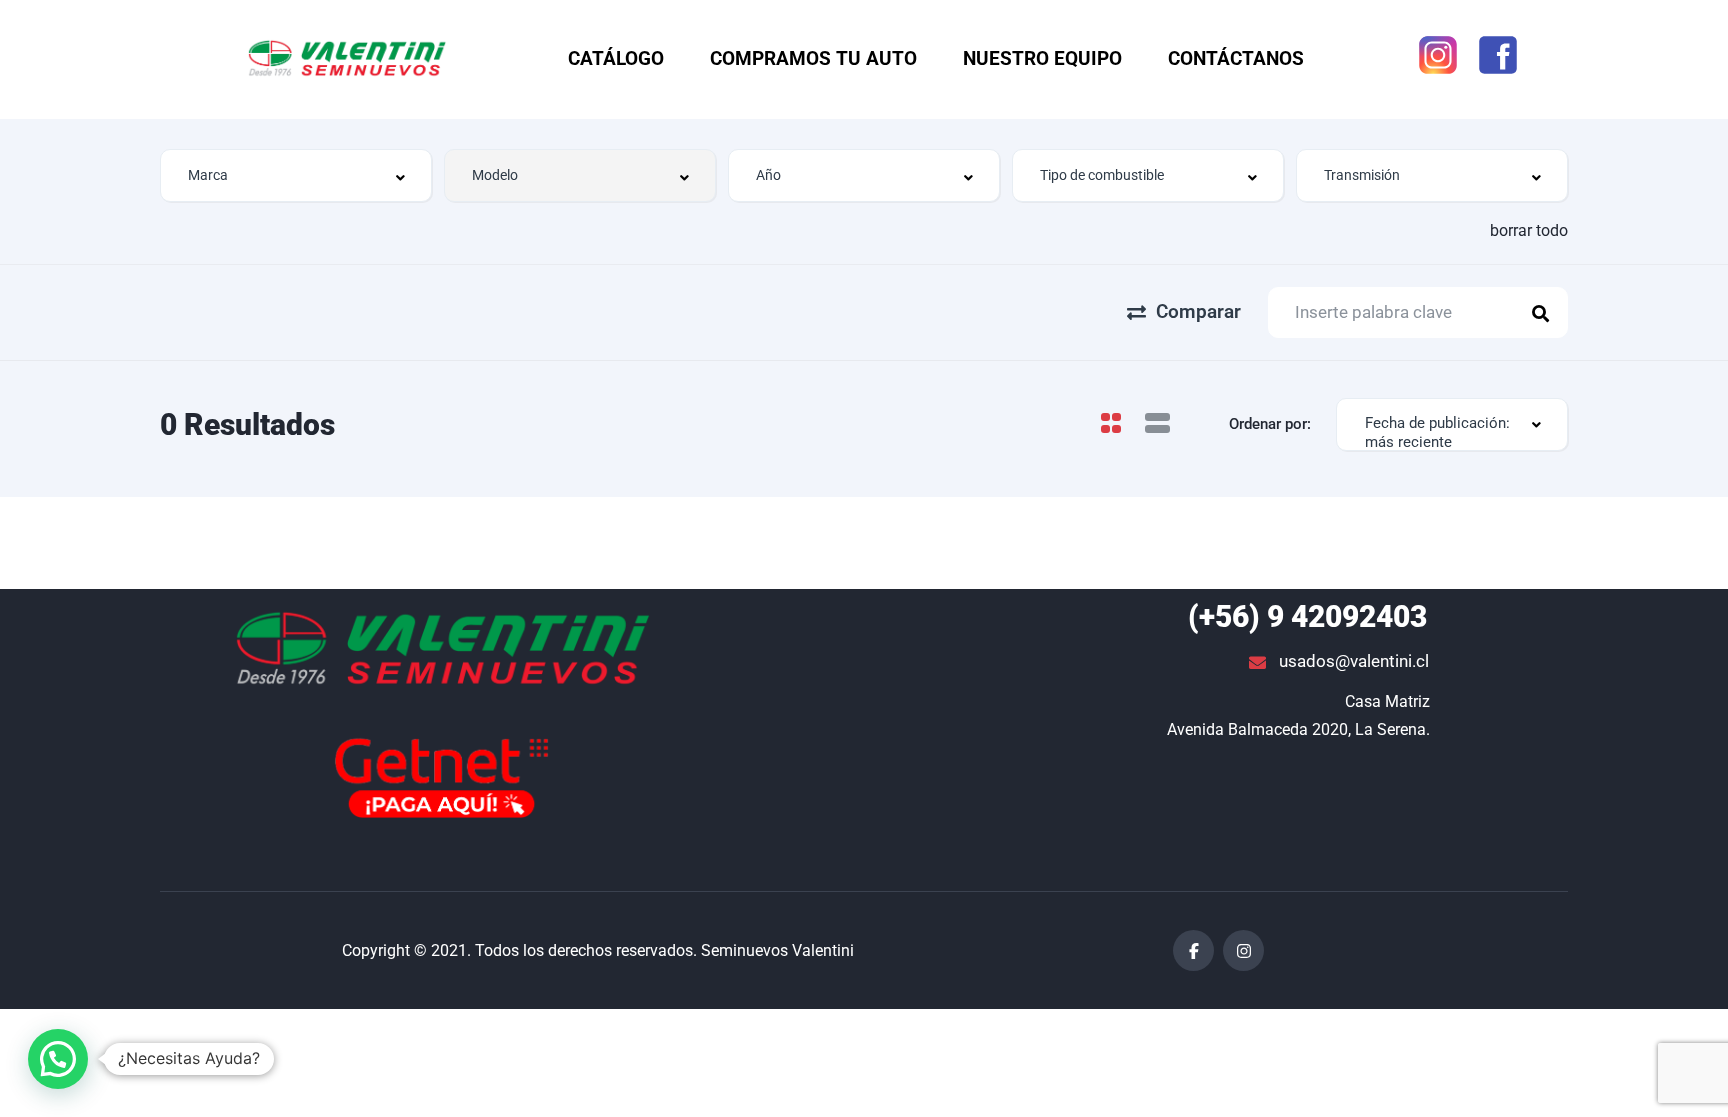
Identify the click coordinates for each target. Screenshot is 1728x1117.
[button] (58, 1059)
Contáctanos (1236, 58)
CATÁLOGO (616, 58)
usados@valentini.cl (1352, 661)
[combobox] (296, 175)
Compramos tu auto (813, 58)
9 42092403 (1307, 616)
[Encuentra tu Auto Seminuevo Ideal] (441, 651)
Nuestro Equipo (1042, 58)
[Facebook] (1193, 950)
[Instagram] (1243, 950)
